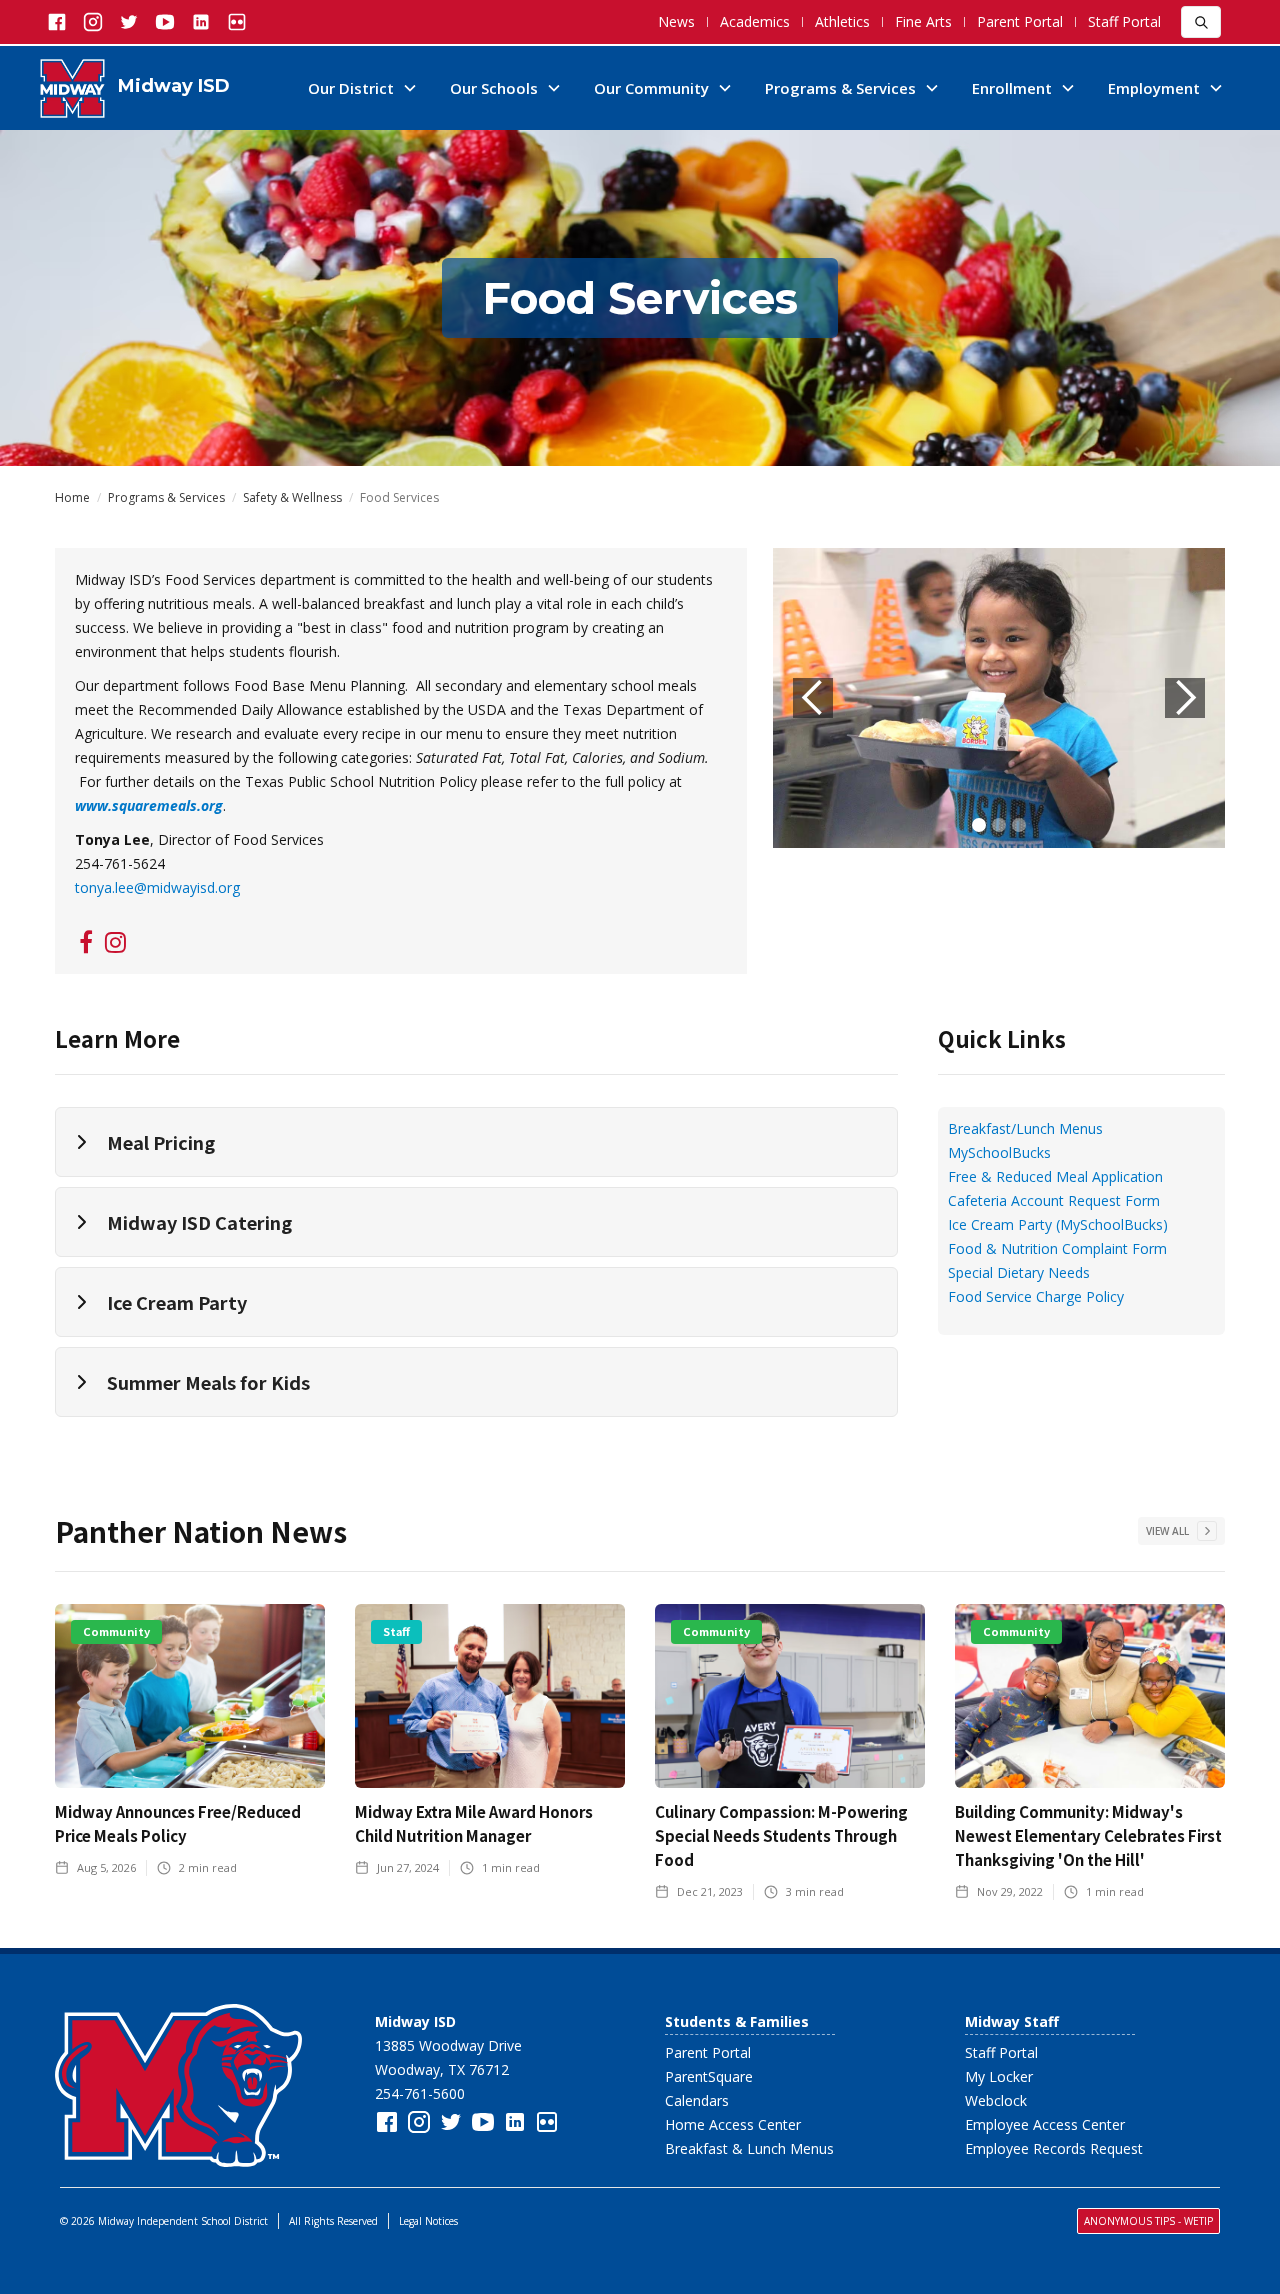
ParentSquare (709, 2076)
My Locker (999, 2076)
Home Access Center (733, 2124)
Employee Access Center (1045, 2124)
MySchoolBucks (999, 1152)
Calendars (697, 2100)
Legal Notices (428, 2221)
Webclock (996, 2100)
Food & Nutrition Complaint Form (1057, 1248)
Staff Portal (1124, 21)
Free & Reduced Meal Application (1055, 1176)
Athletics (842, 21)
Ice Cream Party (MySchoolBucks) (1058, 1224)
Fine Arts (923, 21)
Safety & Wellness (292, 498)
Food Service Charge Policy (1036, 1296)
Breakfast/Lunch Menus (1025, 1128)
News (676, 21)
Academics (755, 21)
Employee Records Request (1054, 2148)
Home (72, 498)
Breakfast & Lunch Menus (749, 2148)
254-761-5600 (420, 2093)
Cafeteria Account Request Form (1054, 1200)
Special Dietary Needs (1019, 1272)
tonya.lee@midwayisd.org (157, 887)
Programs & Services (166, 498)
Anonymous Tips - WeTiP (1148, 2221)
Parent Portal (1020, 21)
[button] (363, 88)
